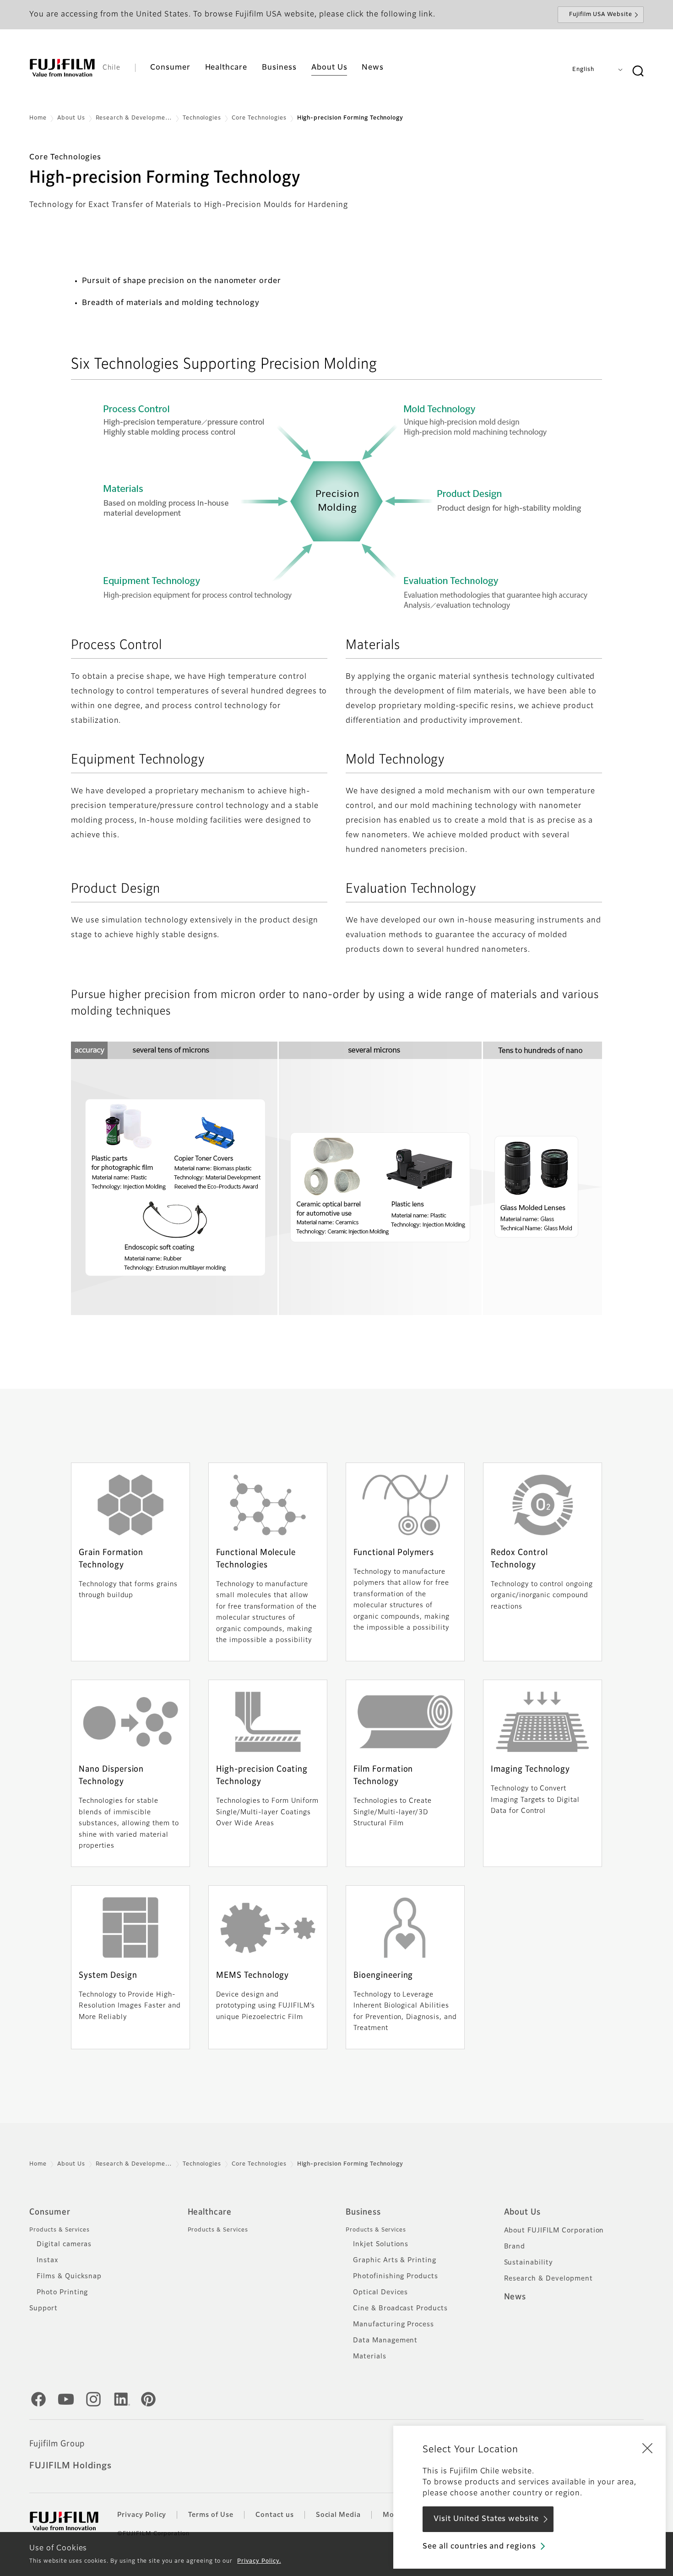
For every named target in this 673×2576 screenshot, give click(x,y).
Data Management (385, 2341)
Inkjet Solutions (381, 2244)
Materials (370, 2357)
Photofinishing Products (396, 2276)
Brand (515, 2247)
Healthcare (210, 2212)
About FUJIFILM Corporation (554, 2231)
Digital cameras (64, 2244)
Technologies (202, 118)
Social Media (339, 2515)
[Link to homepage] (62, 68)
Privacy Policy (142, 2515)
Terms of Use (211, 2515)
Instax (47, 2260)
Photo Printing (62, 2292)
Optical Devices (380, 2292)
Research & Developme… (134, 118)
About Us (71, 118)
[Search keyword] (638, 71)
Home (38, 118)
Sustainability (529, 2263)
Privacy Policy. (259, 2561)
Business (363, 2212)
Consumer (50, 2212)
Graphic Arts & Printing (395, 2260)
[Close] (647, 2448)
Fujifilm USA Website (601, 15)
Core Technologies (259, 118)
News (515, 2297)
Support (43, 2309)
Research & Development (548, 2279)
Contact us (275, 2515)
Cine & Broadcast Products (400, 2309)
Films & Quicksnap (69, 2276)
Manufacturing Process (393, 2325)
